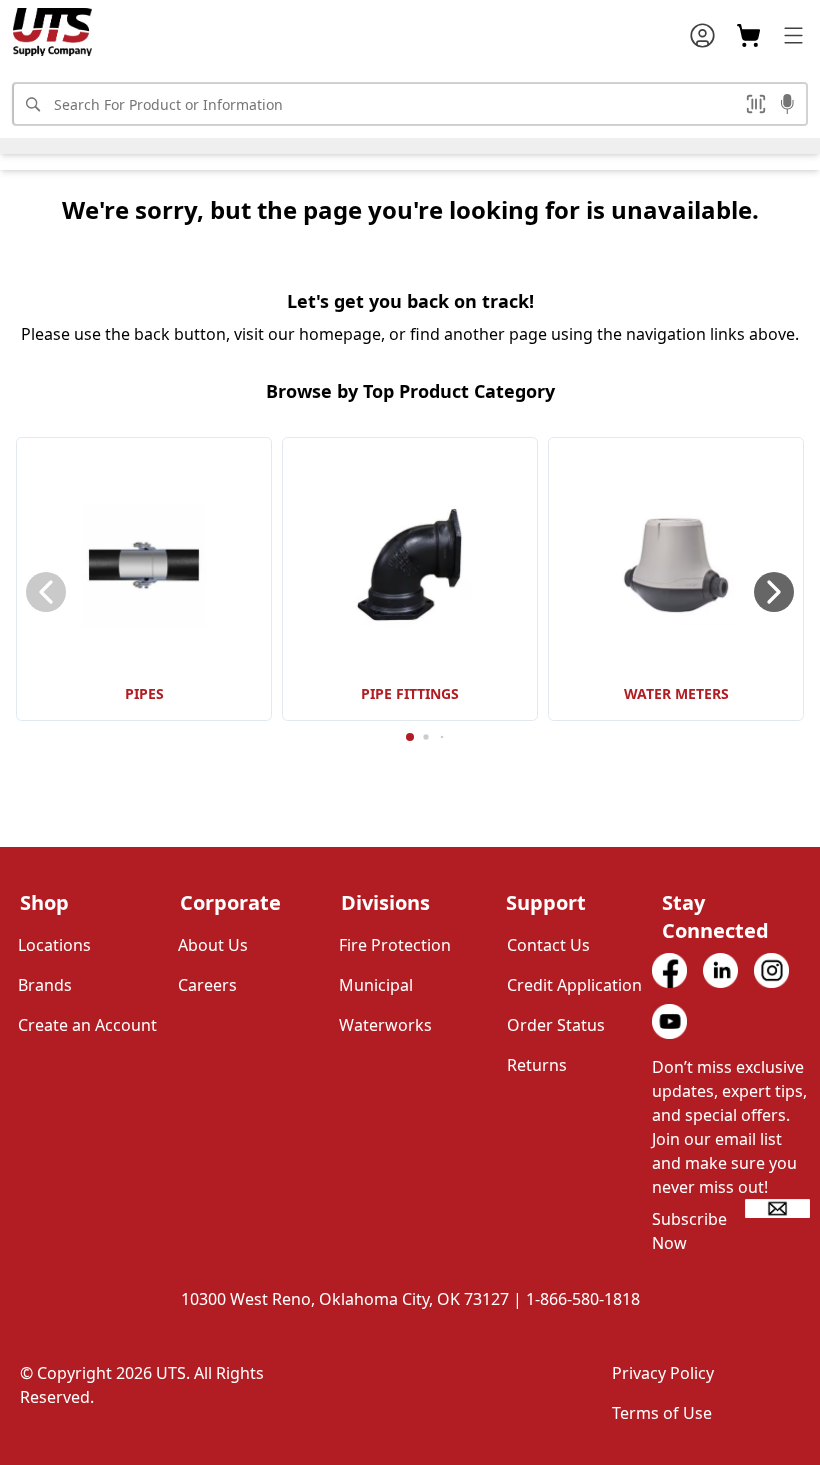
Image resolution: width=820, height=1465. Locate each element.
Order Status (556, 1025)
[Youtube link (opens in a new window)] (669, 1021)
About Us (213, 945)
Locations (54, 945)
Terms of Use (662, 1413)
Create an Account (87, 1025)
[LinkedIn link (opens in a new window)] (720, 970)
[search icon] (32, 104)
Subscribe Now (689, 1231)
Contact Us (548, 945)
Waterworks (385, 1025)
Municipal (376, 985)
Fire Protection (395, 945)
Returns (537, 1065)
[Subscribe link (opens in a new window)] (777, 1208)
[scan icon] (756, 104)
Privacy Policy (663, 1373)
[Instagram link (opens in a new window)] (771, 970)
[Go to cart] (748, 35)
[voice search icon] (787, 106)
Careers (207, 985)
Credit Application (574, 985)
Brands (45, 985)
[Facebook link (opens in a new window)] (669, 970)
